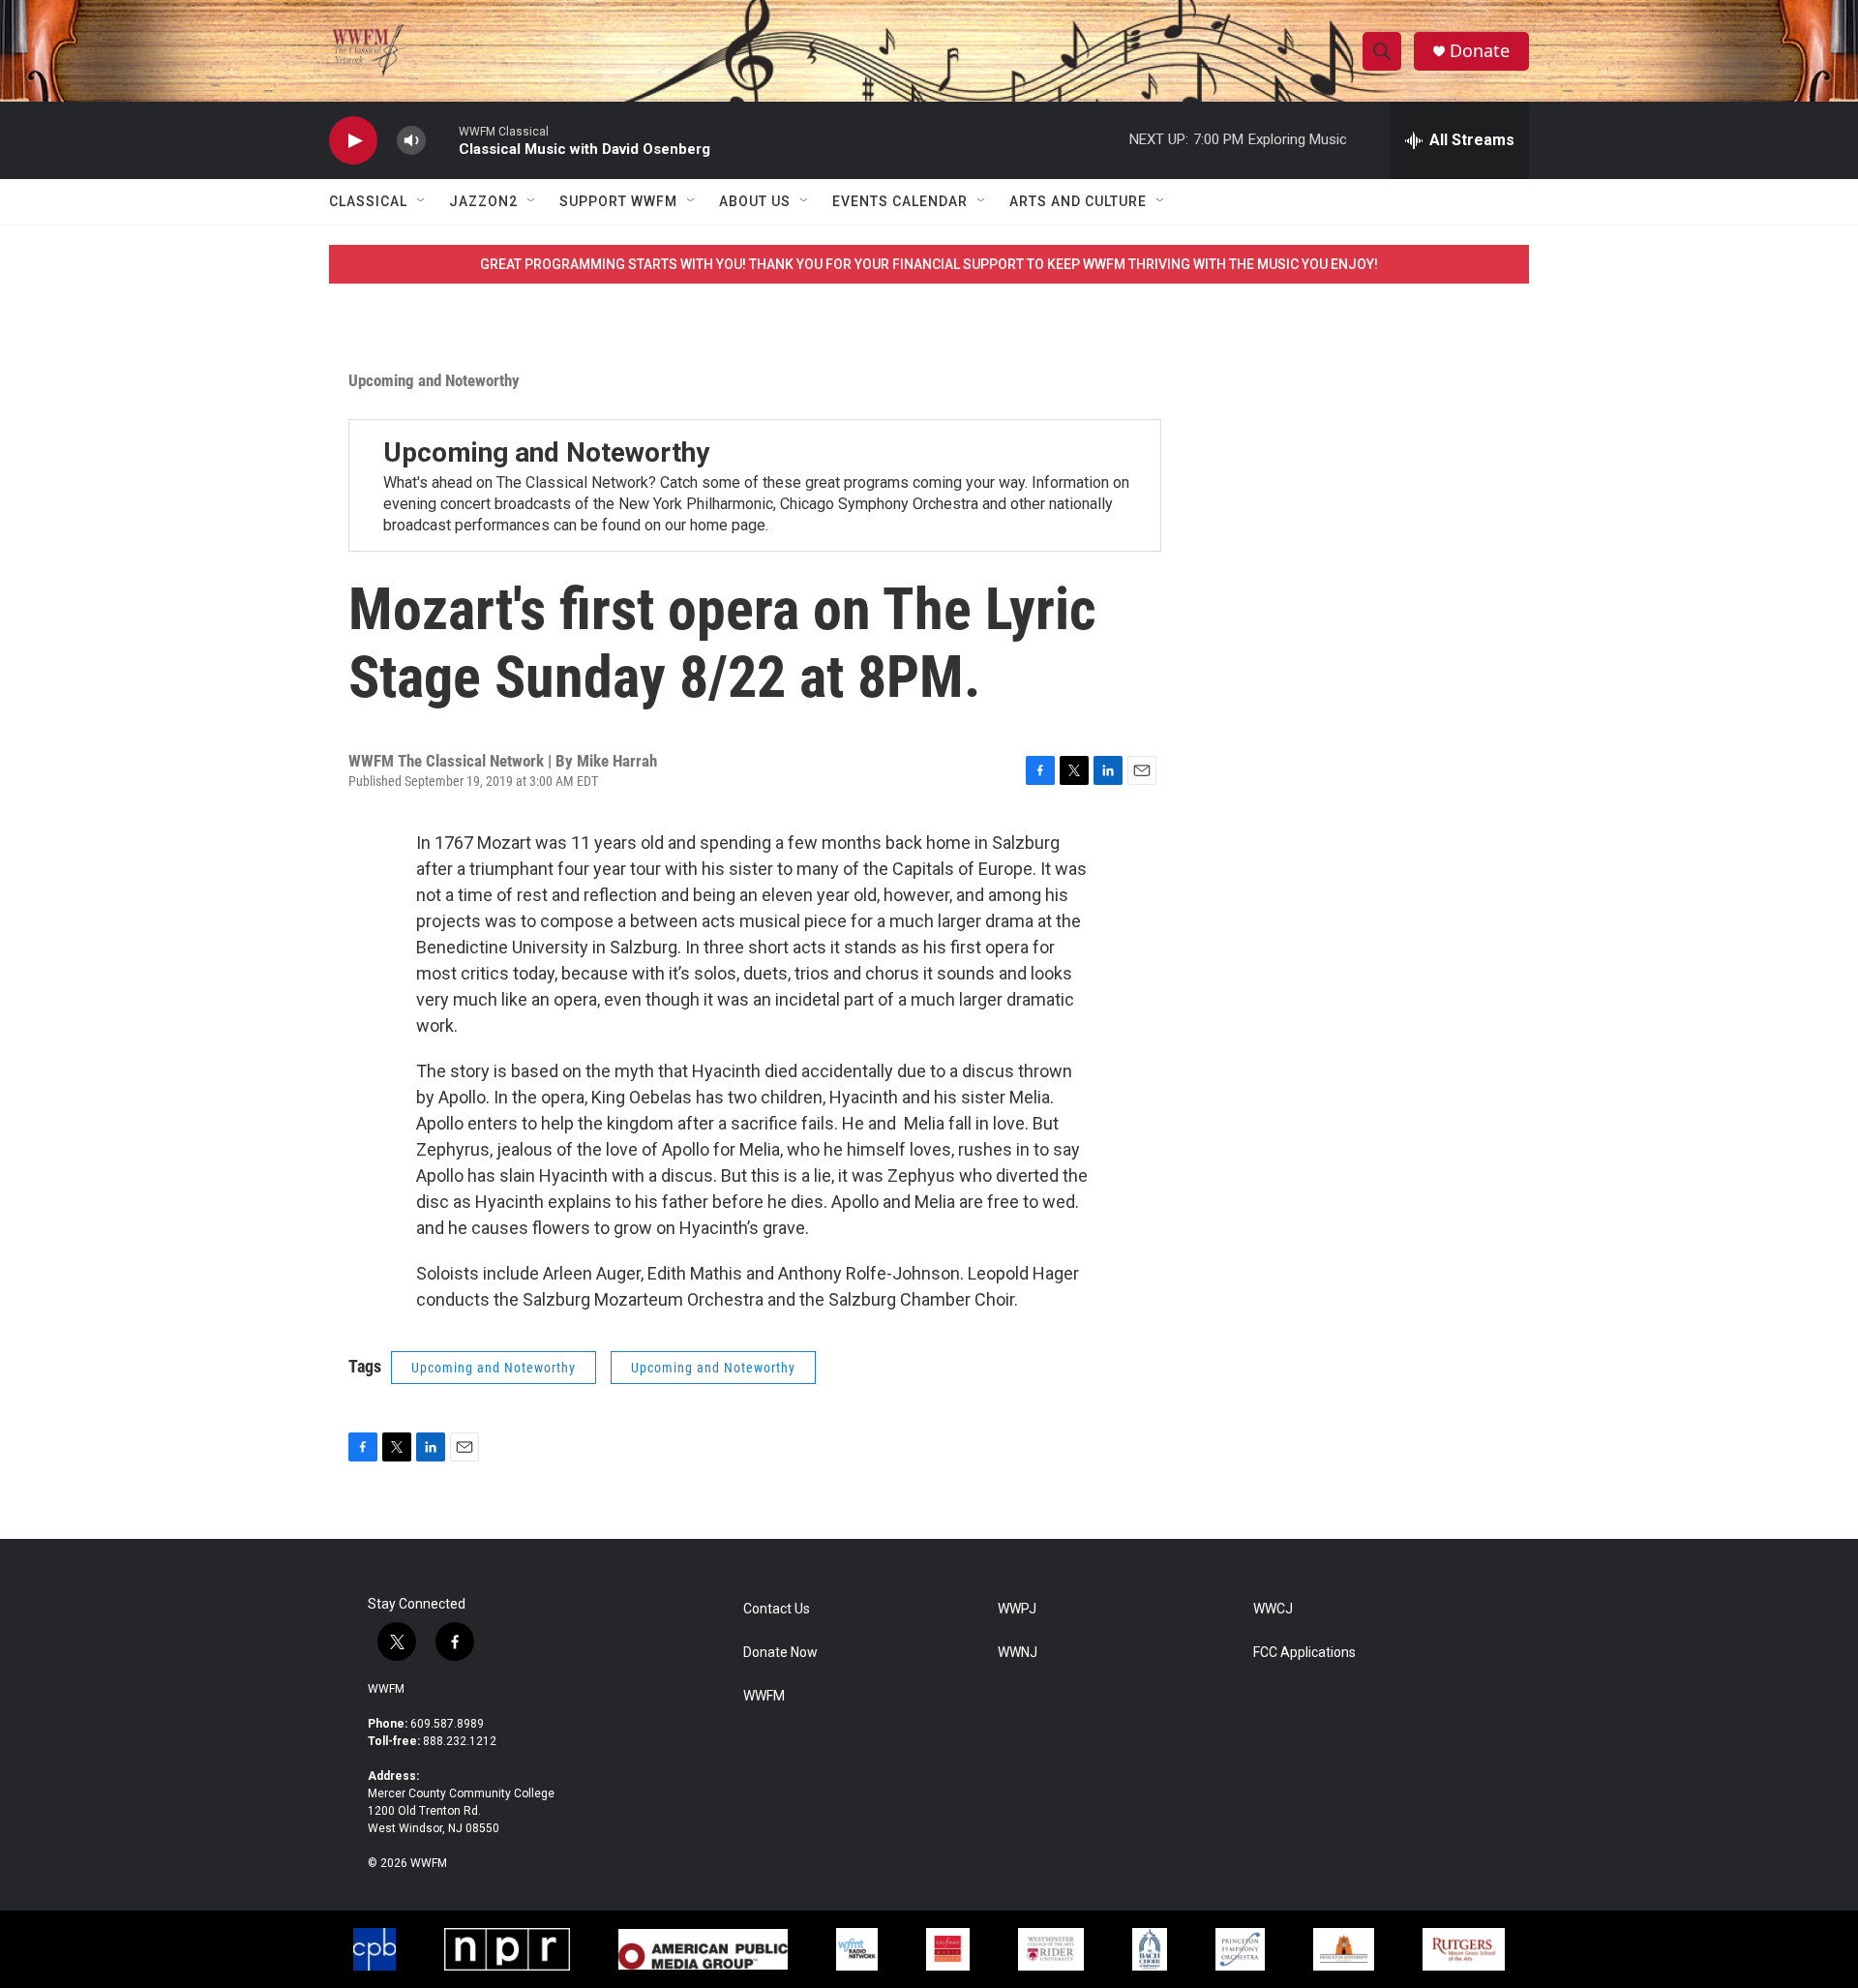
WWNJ (1018, 1653)
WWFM (386, 1689)
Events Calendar (900, 201)
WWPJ (1017, 1609)
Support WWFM (618, 201)
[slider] (442, 140)
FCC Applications (1304, 1653)
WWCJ (1273, 1609)
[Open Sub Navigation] (422, 201)
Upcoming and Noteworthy (434, 380)
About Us (755, 201)
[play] (353, 141)
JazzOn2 (483, 201)
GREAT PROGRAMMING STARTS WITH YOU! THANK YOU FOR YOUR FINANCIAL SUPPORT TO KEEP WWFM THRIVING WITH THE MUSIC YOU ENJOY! (929, 264)
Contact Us (777, 1609)
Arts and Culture (1078, 201)
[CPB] (375, 1949)
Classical (368, 201)
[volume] (411, 141)
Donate (1480, 51)
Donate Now (780, 1653)
